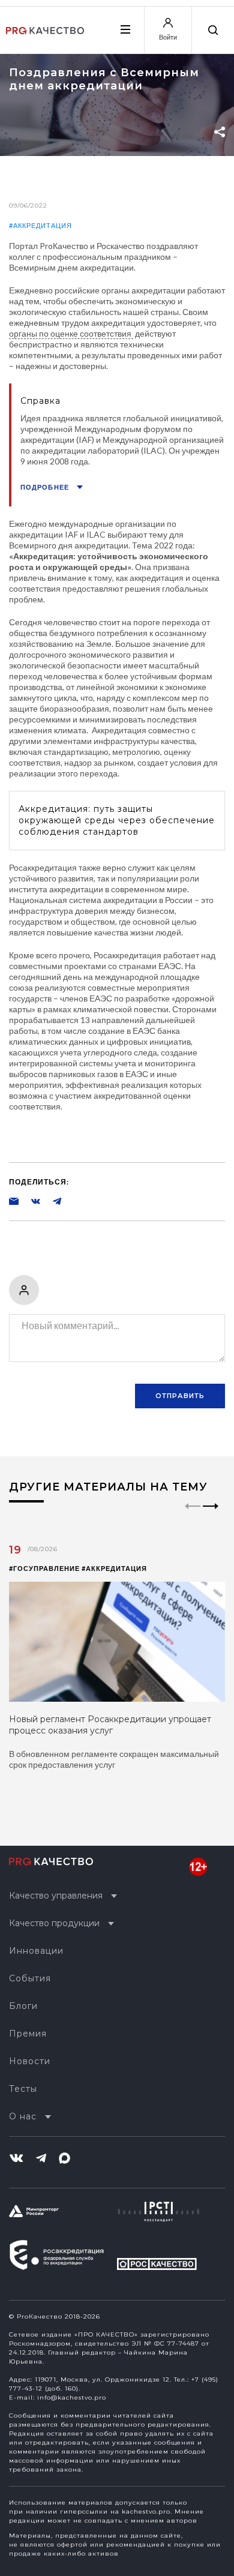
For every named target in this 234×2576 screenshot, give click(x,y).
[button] (211, 1516)
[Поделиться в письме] (14, 1201)
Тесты (23, 2089)
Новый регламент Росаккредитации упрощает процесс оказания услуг (110, 1725)
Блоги (23, 2006)
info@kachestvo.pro (72, 2397)
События (30, 1978)
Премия (28, 2034)
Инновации (36, 1951)
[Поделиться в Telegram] (51, 1201)
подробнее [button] (46, 487)
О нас (23, 2116)
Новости (30, 2061)
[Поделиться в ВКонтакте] (29, 1201)
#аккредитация (40, 225)
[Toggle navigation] (125, 29)
